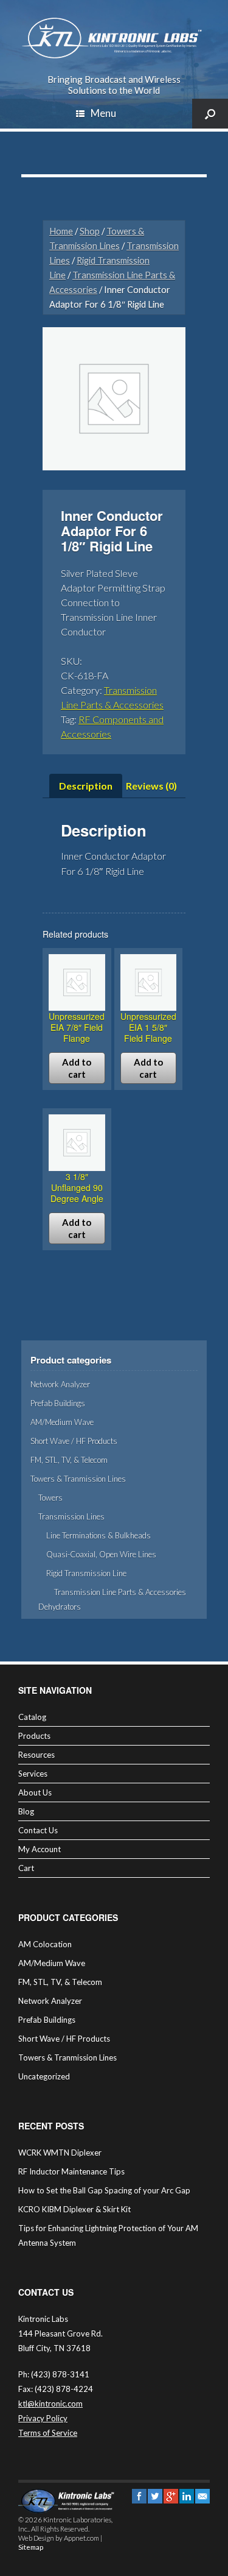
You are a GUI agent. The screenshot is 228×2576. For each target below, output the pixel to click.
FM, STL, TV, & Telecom (69, 1460)
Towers (50, 1498)
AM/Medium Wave (62, 1422)
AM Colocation (45, 1944)
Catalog (32, 1717)
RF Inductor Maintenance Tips (71, 2171)
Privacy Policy (43, 2418)
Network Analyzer (60, 1384)
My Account (40, 1849)
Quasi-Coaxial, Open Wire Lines (101, 1554)
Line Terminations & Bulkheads (98, 1535)
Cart (26, 1868)
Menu (103, 113)
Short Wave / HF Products (74, 1441)
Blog (26, 1811)
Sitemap (31, 2547)
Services (33, 1774)
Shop (90, 231)
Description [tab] (86, 786)
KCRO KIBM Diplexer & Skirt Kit (74, 2209)
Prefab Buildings (58, 1403)
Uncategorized (44, 2076)
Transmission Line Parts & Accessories (120, 1592)
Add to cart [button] (77, 1068)
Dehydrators (60, 1607)
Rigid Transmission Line (86, 1573)
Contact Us (38, 1830)
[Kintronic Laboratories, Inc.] (114, 38)
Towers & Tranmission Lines (78, 1479)
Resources (36, 1755)
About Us (35, 1792)
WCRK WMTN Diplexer (60, 2153)
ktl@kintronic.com (50, 2404)
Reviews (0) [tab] (151, 786)
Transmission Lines (71, 1516)
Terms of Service (48, 2433)
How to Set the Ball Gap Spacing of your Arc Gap (104, 2190)
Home (61, 231)
